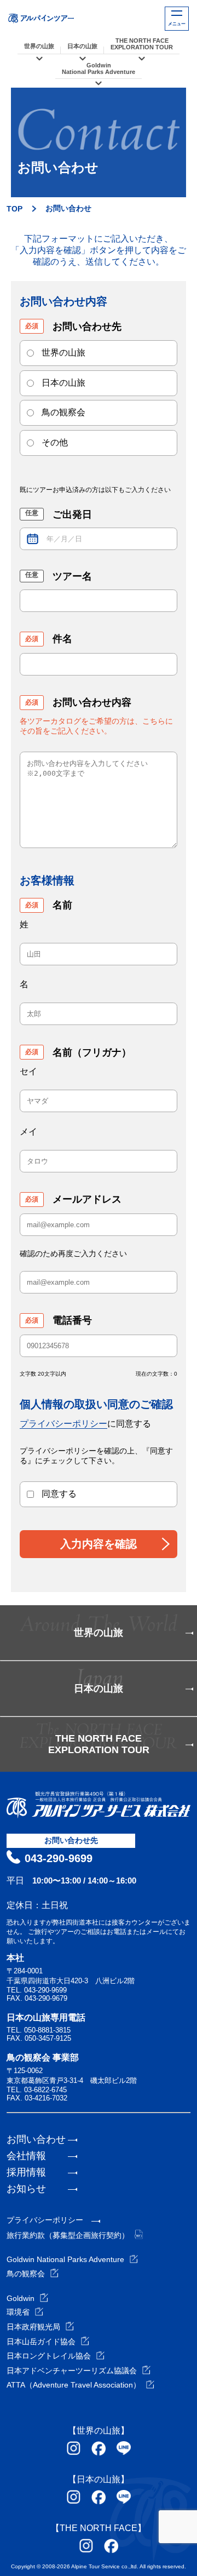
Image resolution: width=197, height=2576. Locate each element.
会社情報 (26, 2156)
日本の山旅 (82, 46)
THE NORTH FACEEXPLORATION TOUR (142, 44)
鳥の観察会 (26, 2274)
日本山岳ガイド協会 (41, 2342)
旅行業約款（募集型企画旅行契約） (68, 2235)
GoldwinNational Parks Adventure (99, 68)
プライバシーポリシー (63, 1424)
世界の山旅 (39, 46)
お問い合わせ (36, 2139)
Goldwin (21, 2298)
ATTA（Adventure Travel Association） (74, 2385)
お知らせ (26, 2189)
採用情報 (26, 2172)
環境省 (18, 2312)
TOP (15, 209)
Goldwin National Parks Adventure (65, 2259)
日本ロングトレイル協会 (49, 2356)
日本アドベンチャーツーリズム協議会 (72, 2371)
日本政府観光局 (33, 2327)
